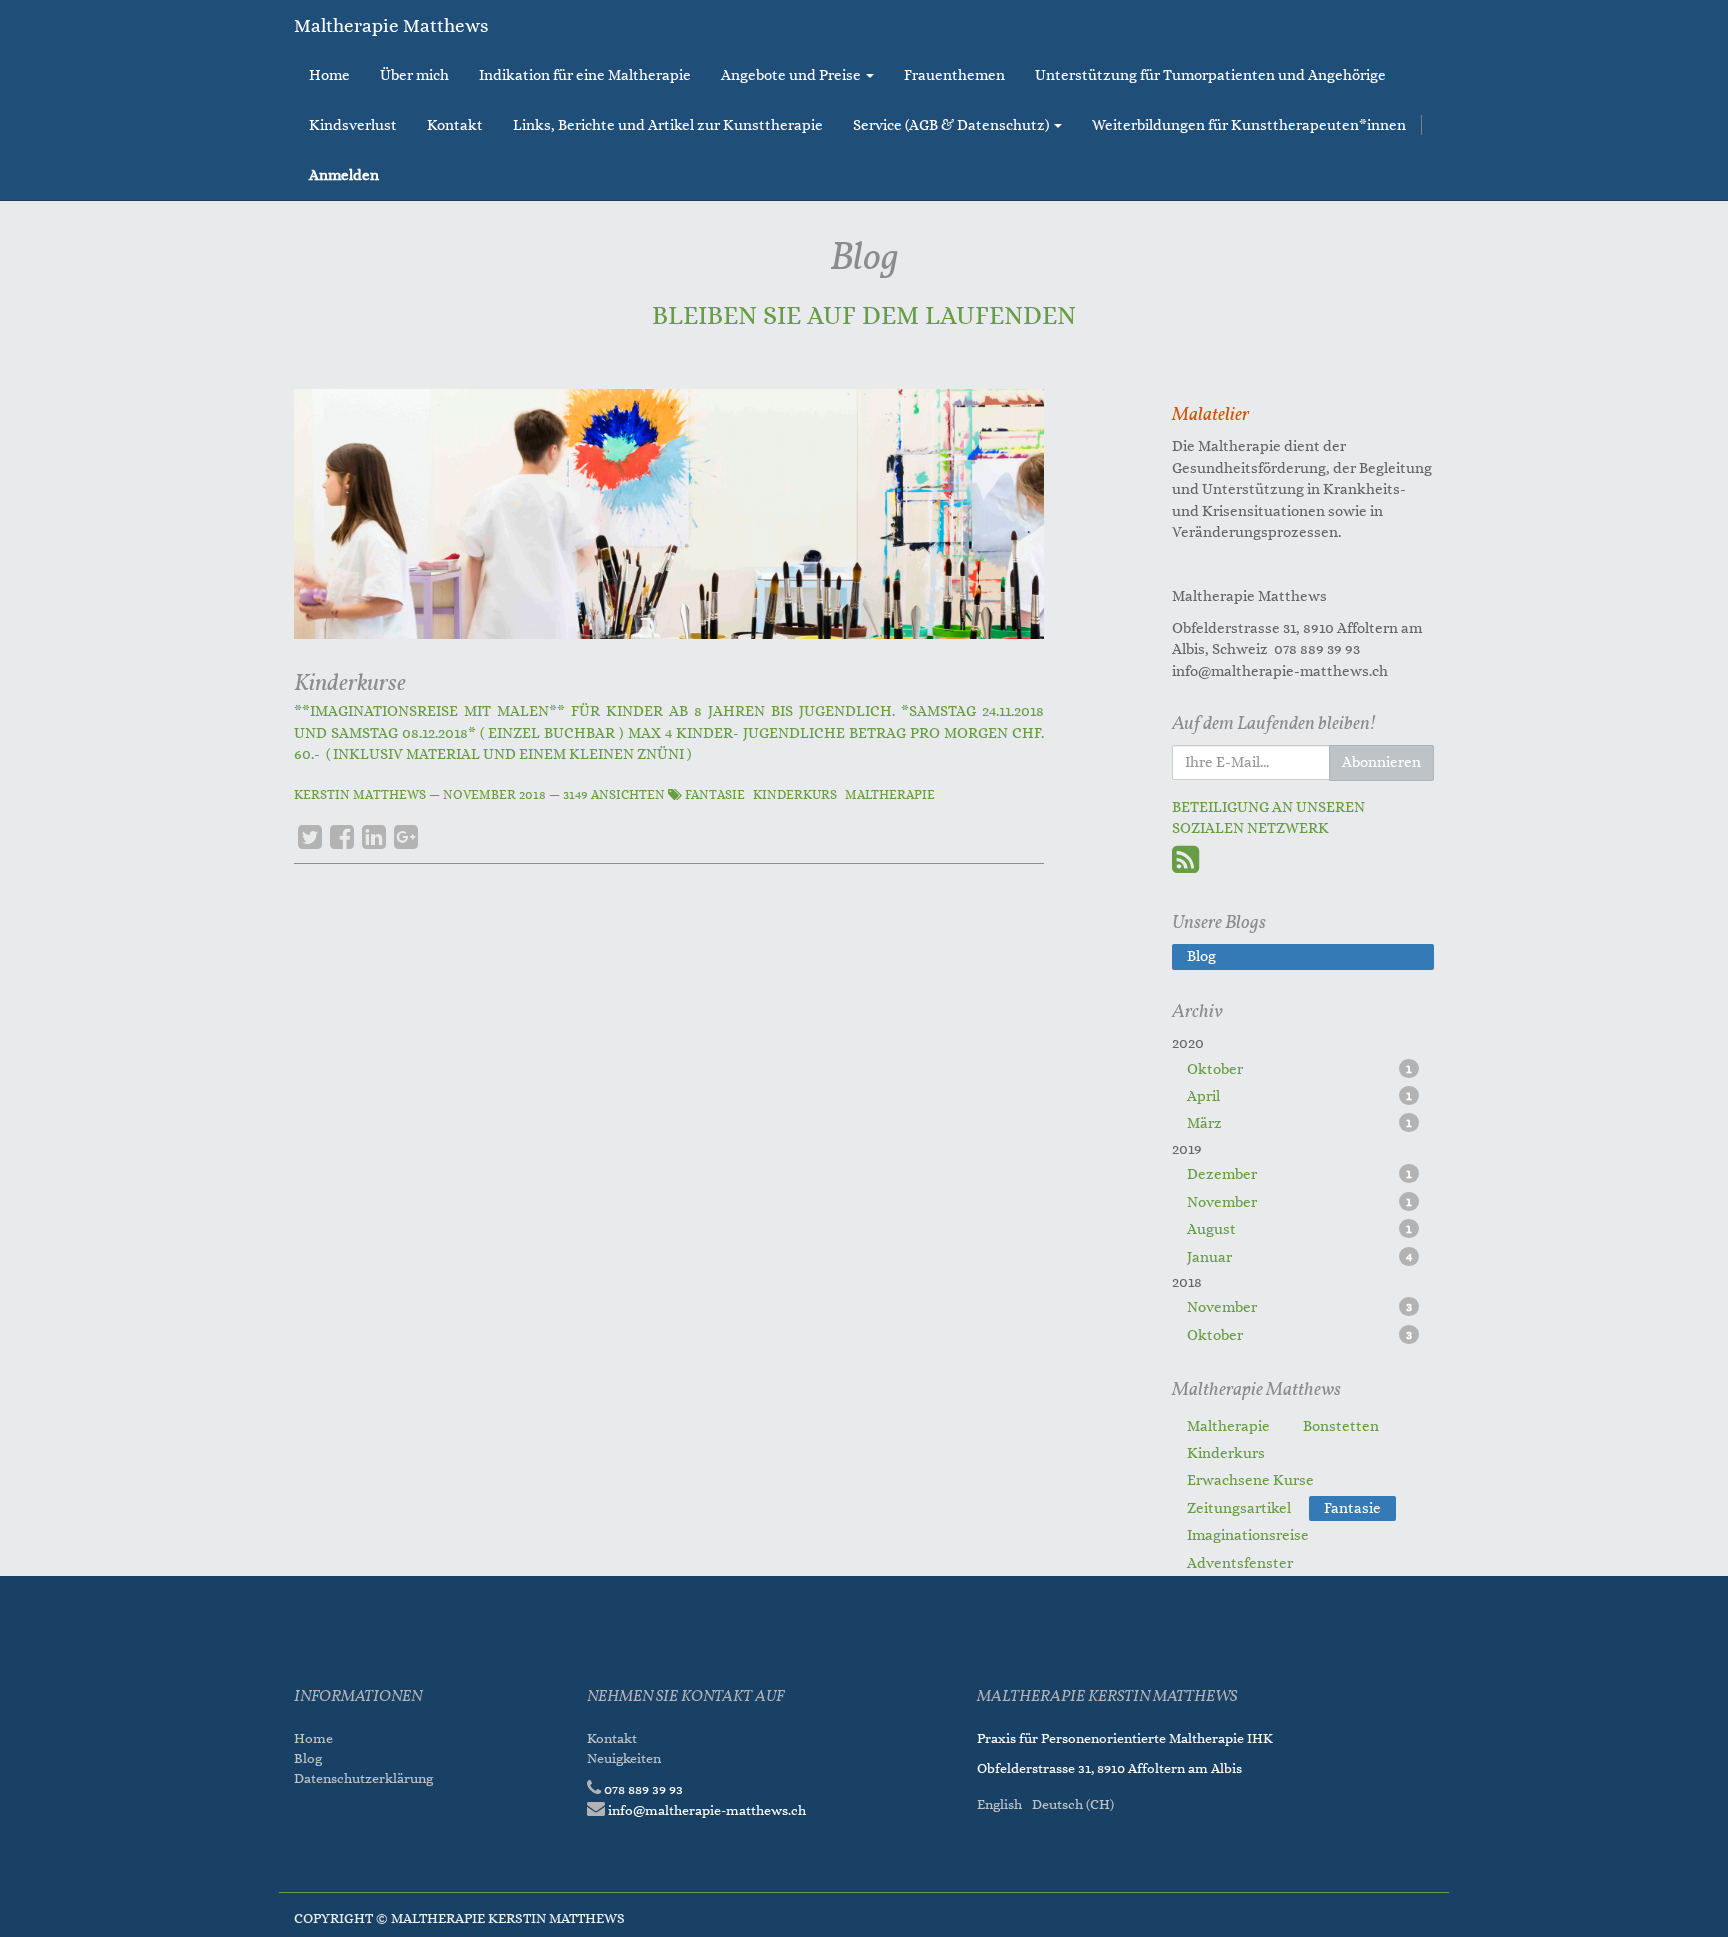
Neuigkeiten (624, 1758)
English (999, 1804)
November (1300, 1202)
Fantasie (715, 794)
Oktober (1300, 1069)
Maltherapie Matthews (391, 25)
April (1300, 1096)
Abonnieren (1381, 762)
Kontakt (612, 1738)
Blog (308, 1758)
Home (313, 1738)
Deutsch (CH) (1073, 1804)
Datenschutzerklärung (365, 1778)
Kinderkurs (795, 794)
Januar (1300, 1257)
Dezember (1300, 1174)
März (1300, 1123)
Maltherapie (890, 794)
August (1300, 1229)
